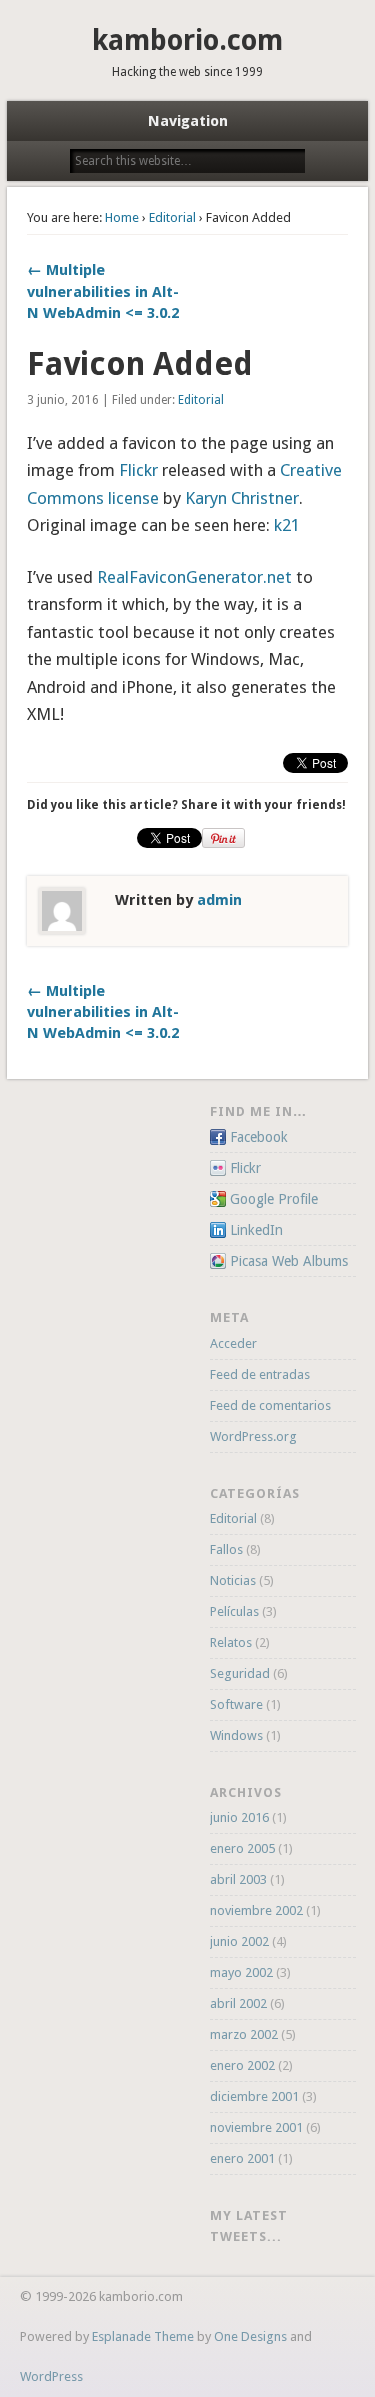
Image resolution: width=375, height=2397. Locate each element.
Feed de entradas (260, 1374)
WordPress (51, 2376)
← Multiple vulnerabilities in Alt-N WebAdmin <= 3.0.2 (103, 291)
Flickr (138, 470)
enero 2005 (242, 1848)
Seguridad (240, 1673)
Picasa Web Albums (289, 1261)
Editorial (172, 217)
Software (236, 1704)
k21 (287, 525)
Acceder (233, 1343)
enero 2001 (242, 2158)
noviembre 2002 (256, 1910)
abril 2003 (238, 1879)
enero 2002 (242, 2065)
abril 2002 (238, 2003)
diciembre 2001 (254, 2096)
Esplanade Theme (143, 2336)
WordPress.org (253, 1436)
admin (219, 900)
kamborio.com (187, 40)
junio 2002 (239, 1941)
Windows (236, 1735)
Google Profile (274, 1199)
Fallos (226, 1549)
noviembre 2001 (256, 2127)
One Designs (250, 2336)
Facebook (259, 1137)
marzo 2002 (244, 2034)
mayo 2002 (241, 1972)
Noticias (233, 1580)
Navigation (188, 121)
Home (122, 217)
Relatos (231, 1642)
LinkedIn (256, 1230)
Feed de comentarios (270, 1405)
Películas (234, 1611)
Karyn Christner (242, 498)
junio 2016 (239, 1817)
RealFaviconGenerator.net (194, 577)
